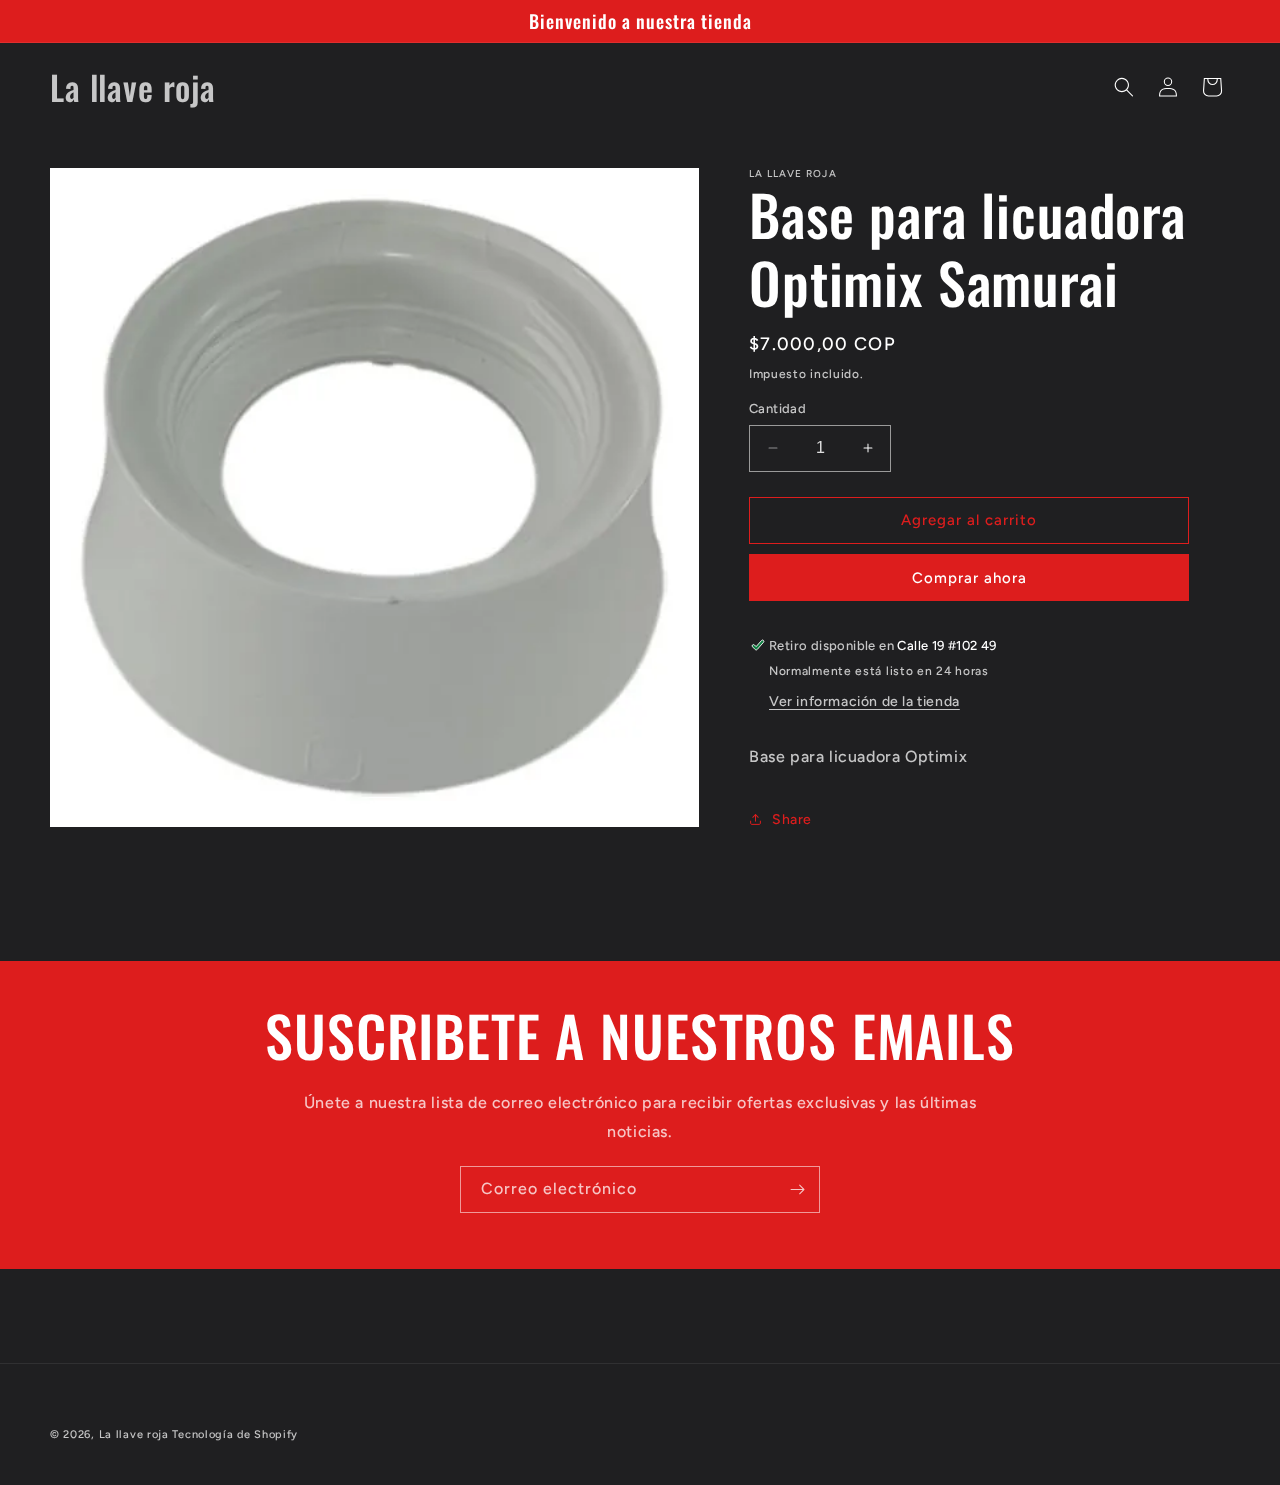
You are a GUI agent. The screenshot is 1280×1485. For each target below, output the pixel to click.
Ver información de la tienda (864, 701)
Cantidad (777, 408)
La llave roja (134, 1434)
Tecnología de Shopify (235, 1434)
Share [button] (792, 819)
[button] (1124, 87)
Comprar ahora (969, 578)
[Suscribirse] (797, 1189)
